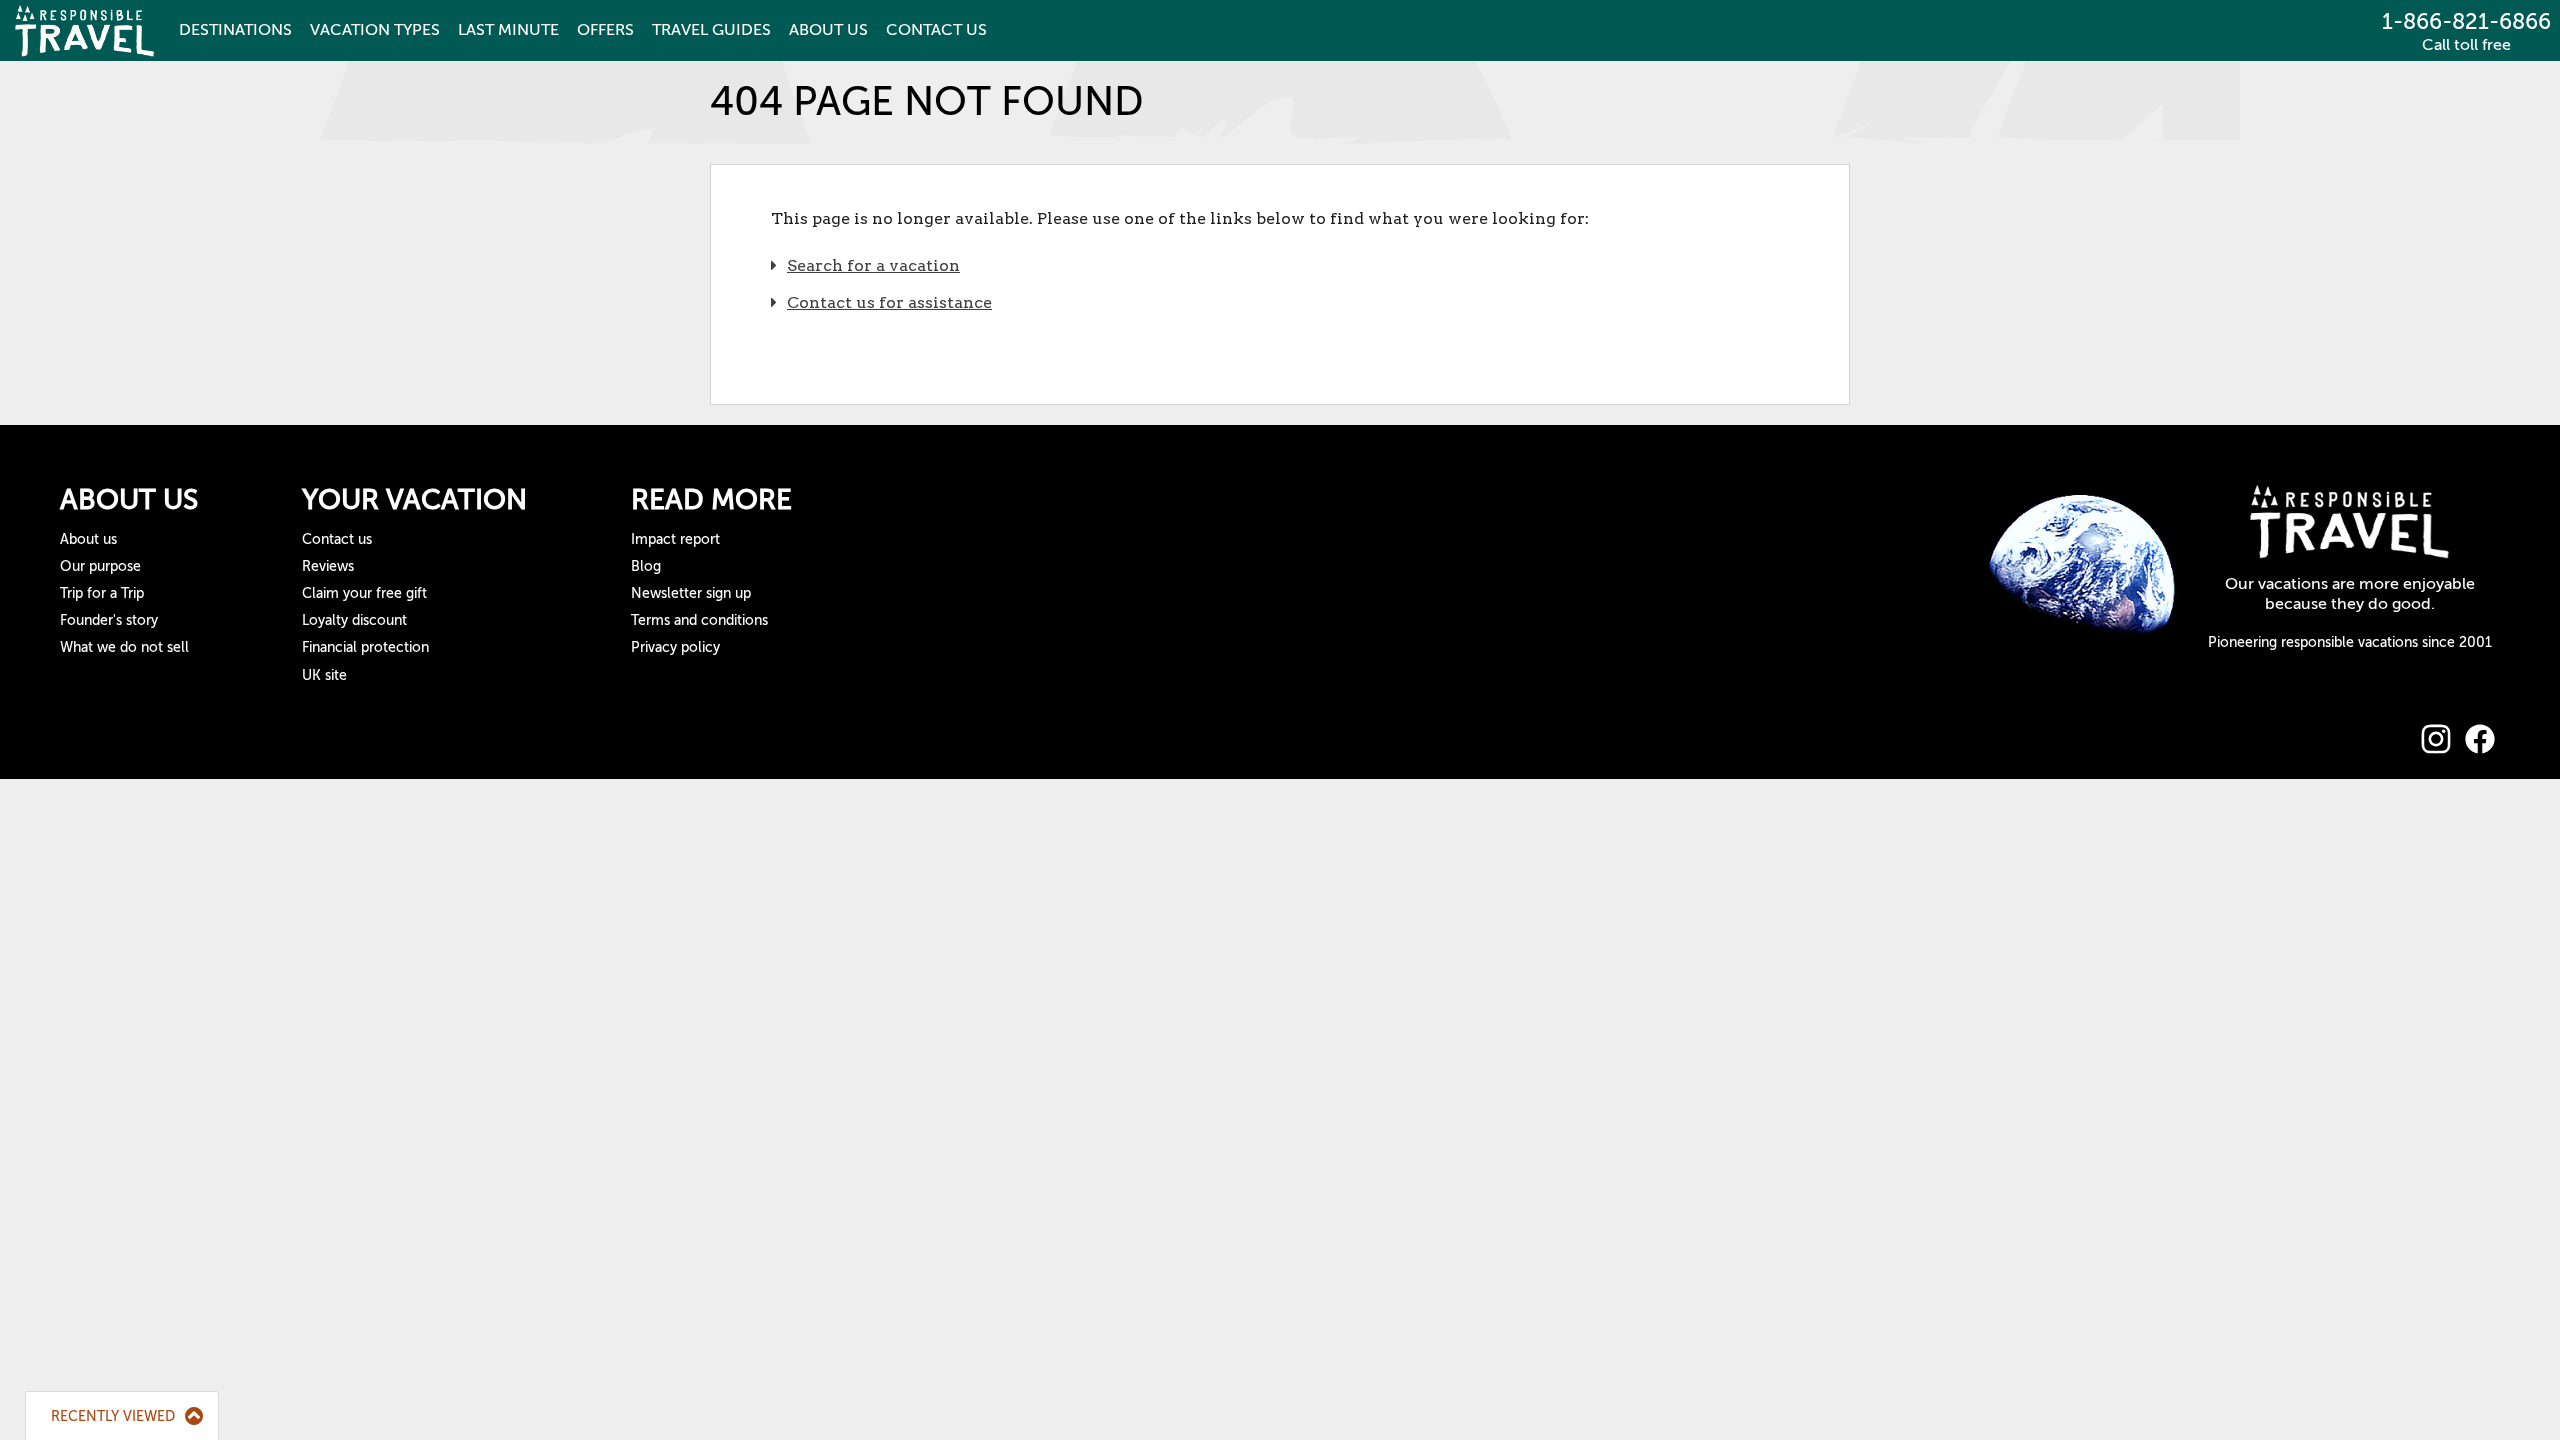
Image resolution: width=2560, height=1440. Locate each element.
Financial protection (365, 647)
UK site (324, 675)
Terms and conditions (699, 620)
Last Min (508, 30)
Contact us (337, 539)
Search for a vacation (873, 265)
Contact (936, 30)
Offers (605, 30)
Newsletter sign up (691, 593)
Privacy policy (675, 647)
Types (375, 30)
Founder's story (109, 620)
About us (88, 539)
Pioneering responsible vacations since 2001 (2350, 642)
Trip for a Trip (102, 593)
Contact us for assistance (889, 302)
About (828, 30)
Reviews (328, 566)
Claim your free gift (364, 593)
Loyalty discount (354, 620)
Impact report (675, 539)
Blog (646, 566)
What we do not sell (124, 647)
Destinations (235, 30)
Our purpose (100, 566)
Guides (711, 30)
